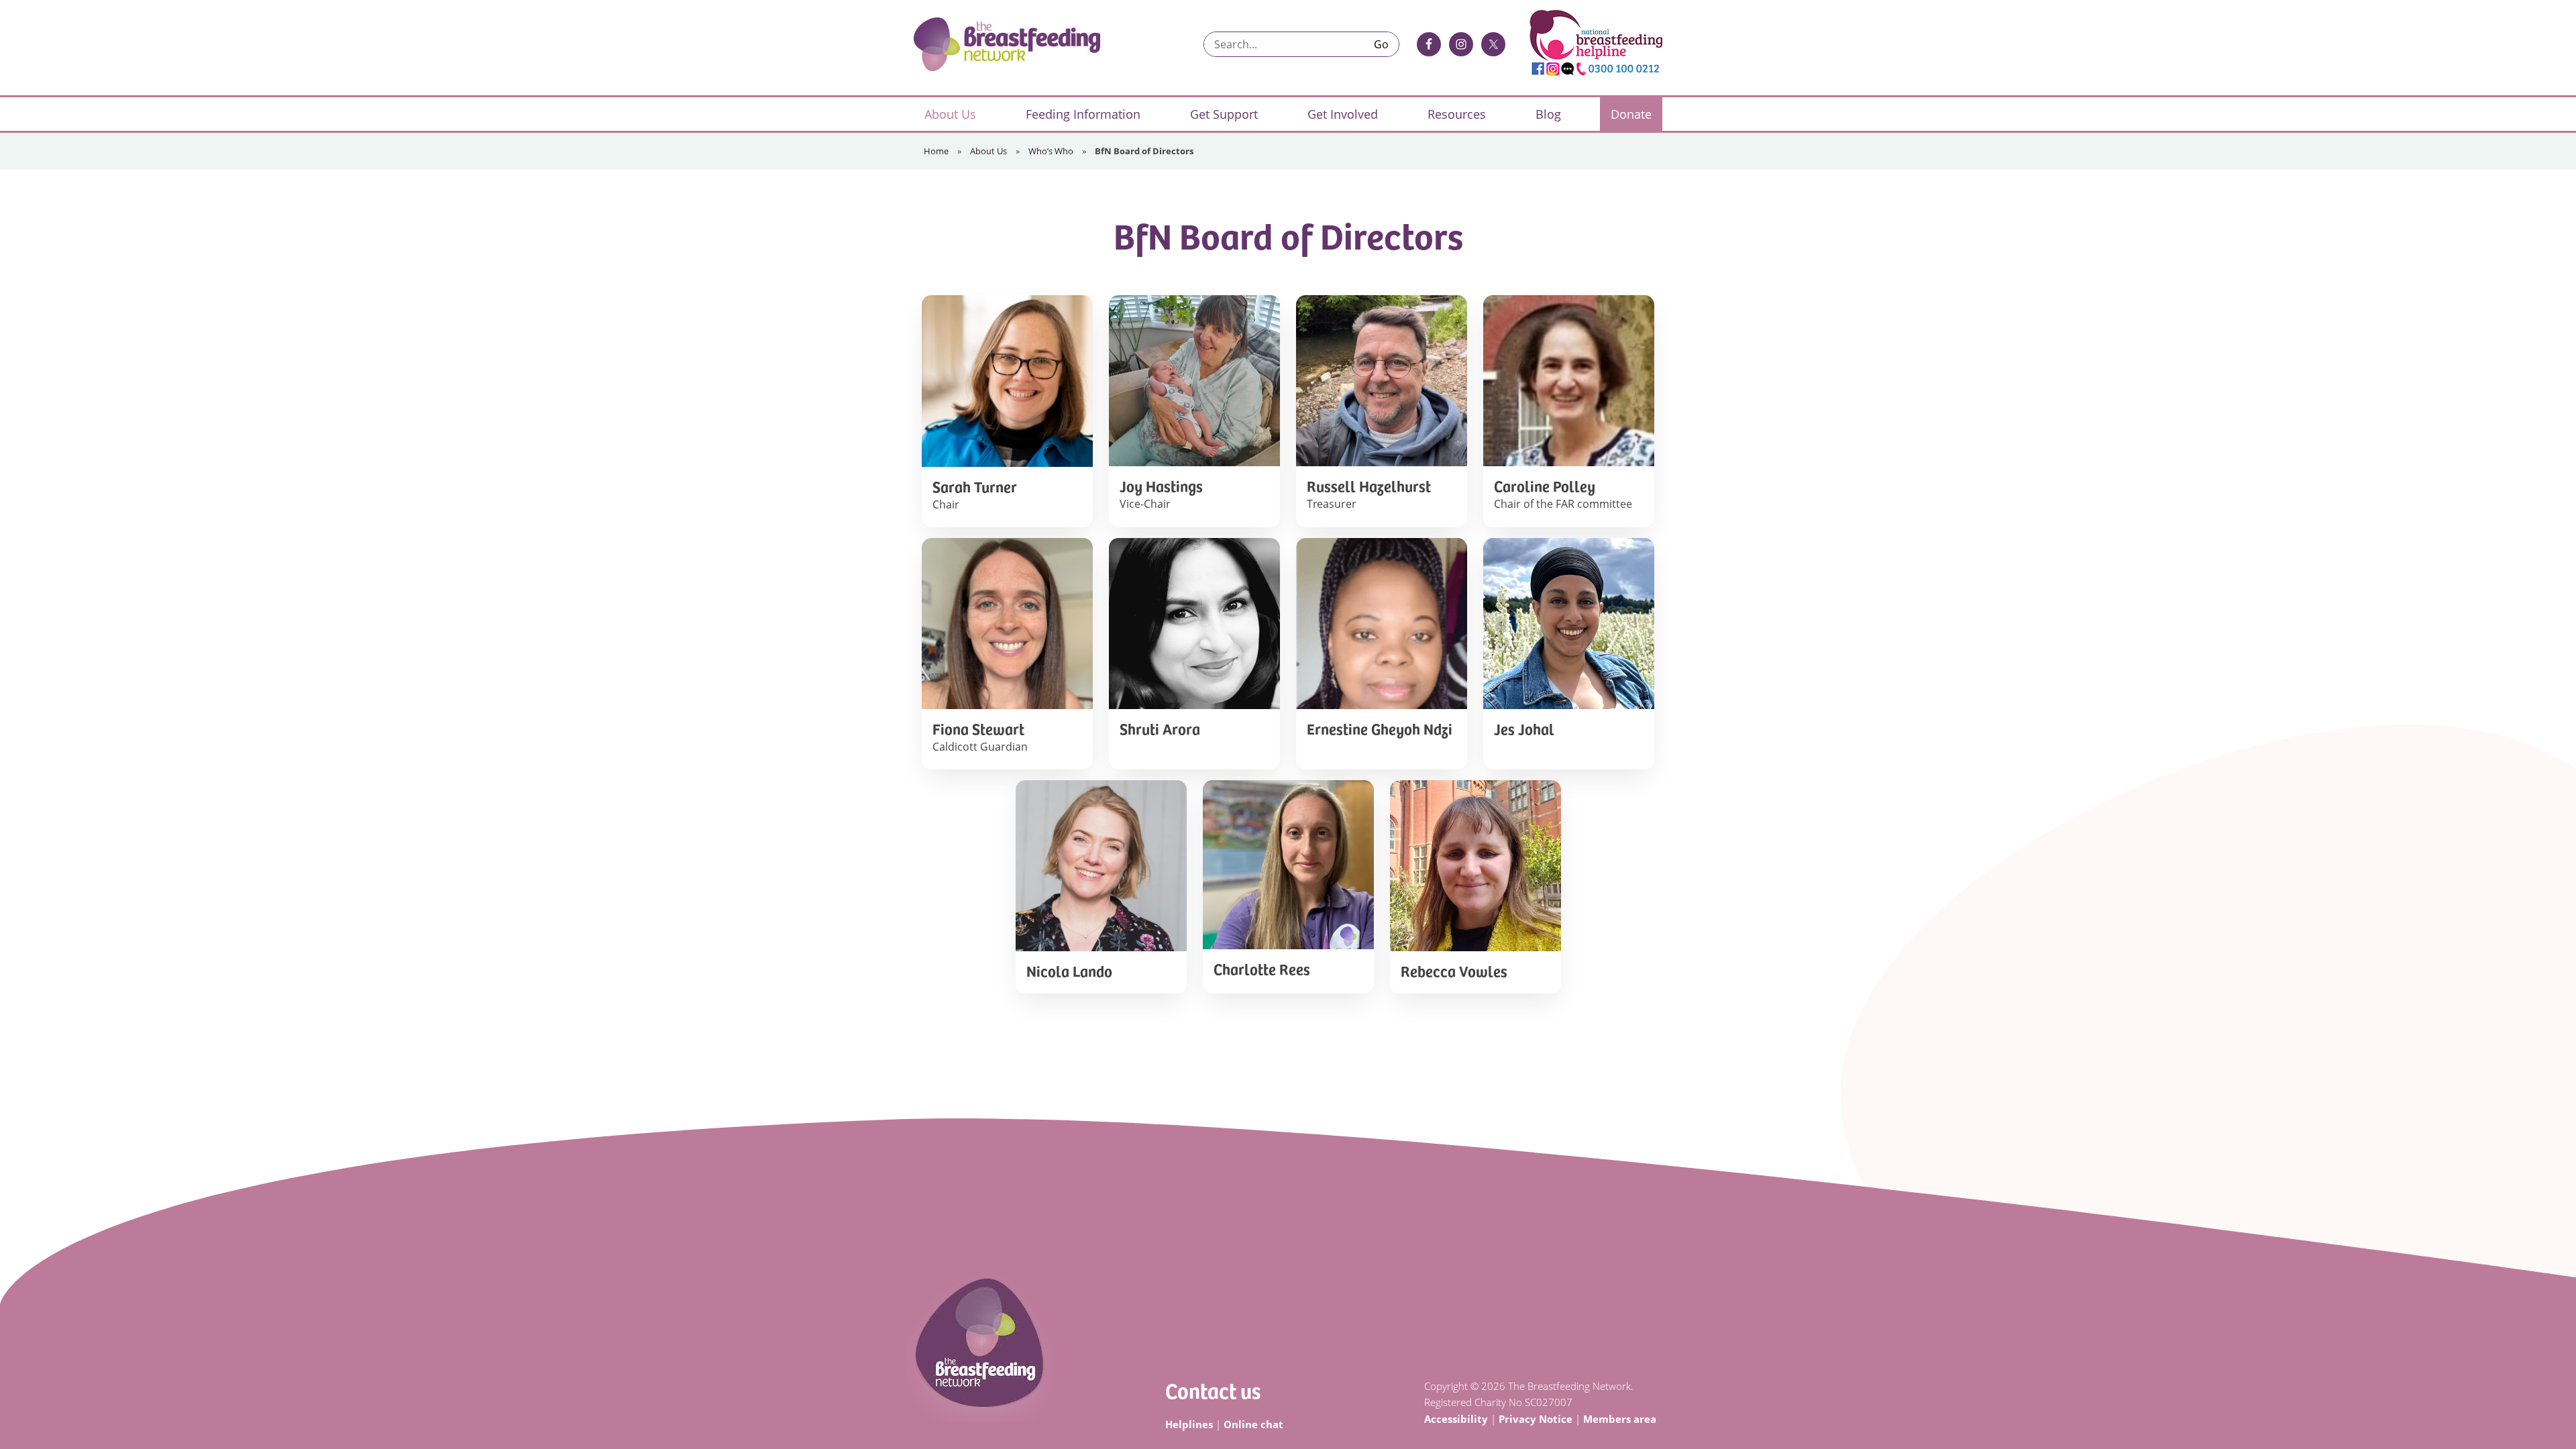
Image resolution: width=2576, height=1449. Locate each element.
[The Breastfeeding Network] (1007, 44)
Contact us (1213, 1390)
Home (936, 151)
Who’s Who (1051, 151)
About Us (988, 151)
